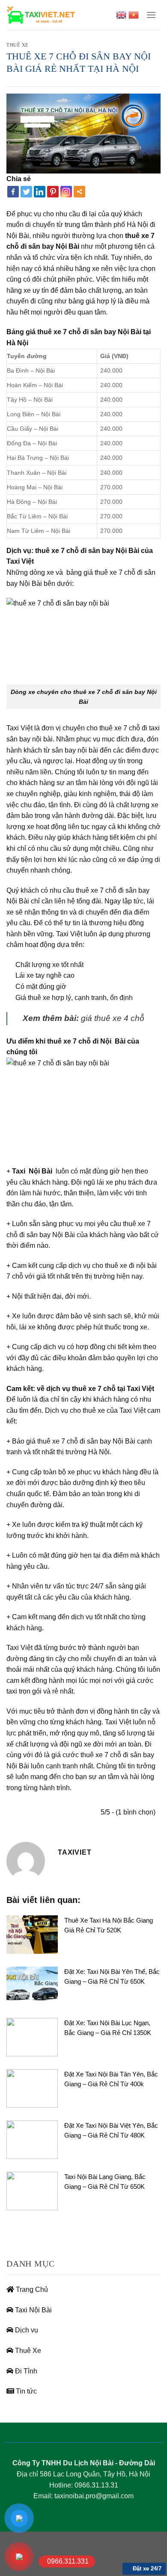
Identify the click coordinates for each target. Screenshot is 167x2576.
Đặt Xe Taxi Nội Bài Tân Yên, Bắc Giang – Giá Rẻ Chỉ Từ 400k (111, 2079)
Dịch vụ (26, 2330)
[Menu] (151, 15)
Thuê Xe (18, 45)
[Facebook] (13, 192)
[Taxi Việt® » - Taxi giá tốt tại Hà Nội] (41, 15)
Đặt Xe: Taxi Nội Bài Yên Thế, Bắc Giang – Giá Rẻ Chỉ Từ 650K (112, 1976)
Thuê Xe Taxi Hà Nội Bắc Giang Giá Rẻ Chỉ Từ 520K (109, 1925)
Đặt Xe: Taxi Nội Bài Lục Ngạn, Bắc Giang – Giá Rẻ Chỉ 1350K (108, 2028)
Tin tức (25, 2391)
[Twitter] (26, 192)
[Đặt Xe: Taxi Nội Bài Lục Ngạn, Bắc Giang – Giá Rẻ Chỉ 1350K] (32, 2036)
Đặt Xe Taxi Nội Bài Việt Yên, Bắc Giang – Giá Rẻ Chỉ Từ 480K (111, 2130)
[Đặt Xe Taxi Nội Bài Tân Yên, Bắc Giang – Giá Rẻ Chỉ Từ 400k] (32, 2088)
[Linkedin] (40, 192)
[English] (121, 15)
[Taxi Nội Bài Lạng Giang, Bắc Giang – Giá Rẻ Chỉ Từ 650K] (32, 2190)
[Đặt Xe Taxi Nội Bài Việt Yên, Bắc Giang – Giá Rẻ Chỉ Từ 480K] (32, 2139)
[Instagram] (66, 192)
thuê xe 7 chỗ (115, 572)
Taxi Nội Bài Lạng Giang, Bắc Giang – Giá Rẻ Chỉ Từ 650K (105, 2182)
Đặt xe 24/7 (146, 2569)
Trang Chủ (31, 2289)
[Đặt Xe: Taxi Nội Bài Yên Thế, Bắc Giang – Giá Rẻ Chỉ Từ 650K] (32, 1985)
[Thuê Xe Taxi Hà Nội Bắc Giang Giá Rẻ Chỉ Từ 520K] (32, 1934)
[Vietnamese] (134, 15)
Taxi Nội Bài (33, 2310)
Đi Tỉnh (25, 2371)
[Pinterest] (53, 192)
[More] (79, 192)
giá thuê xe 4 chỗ (113, 1018)
